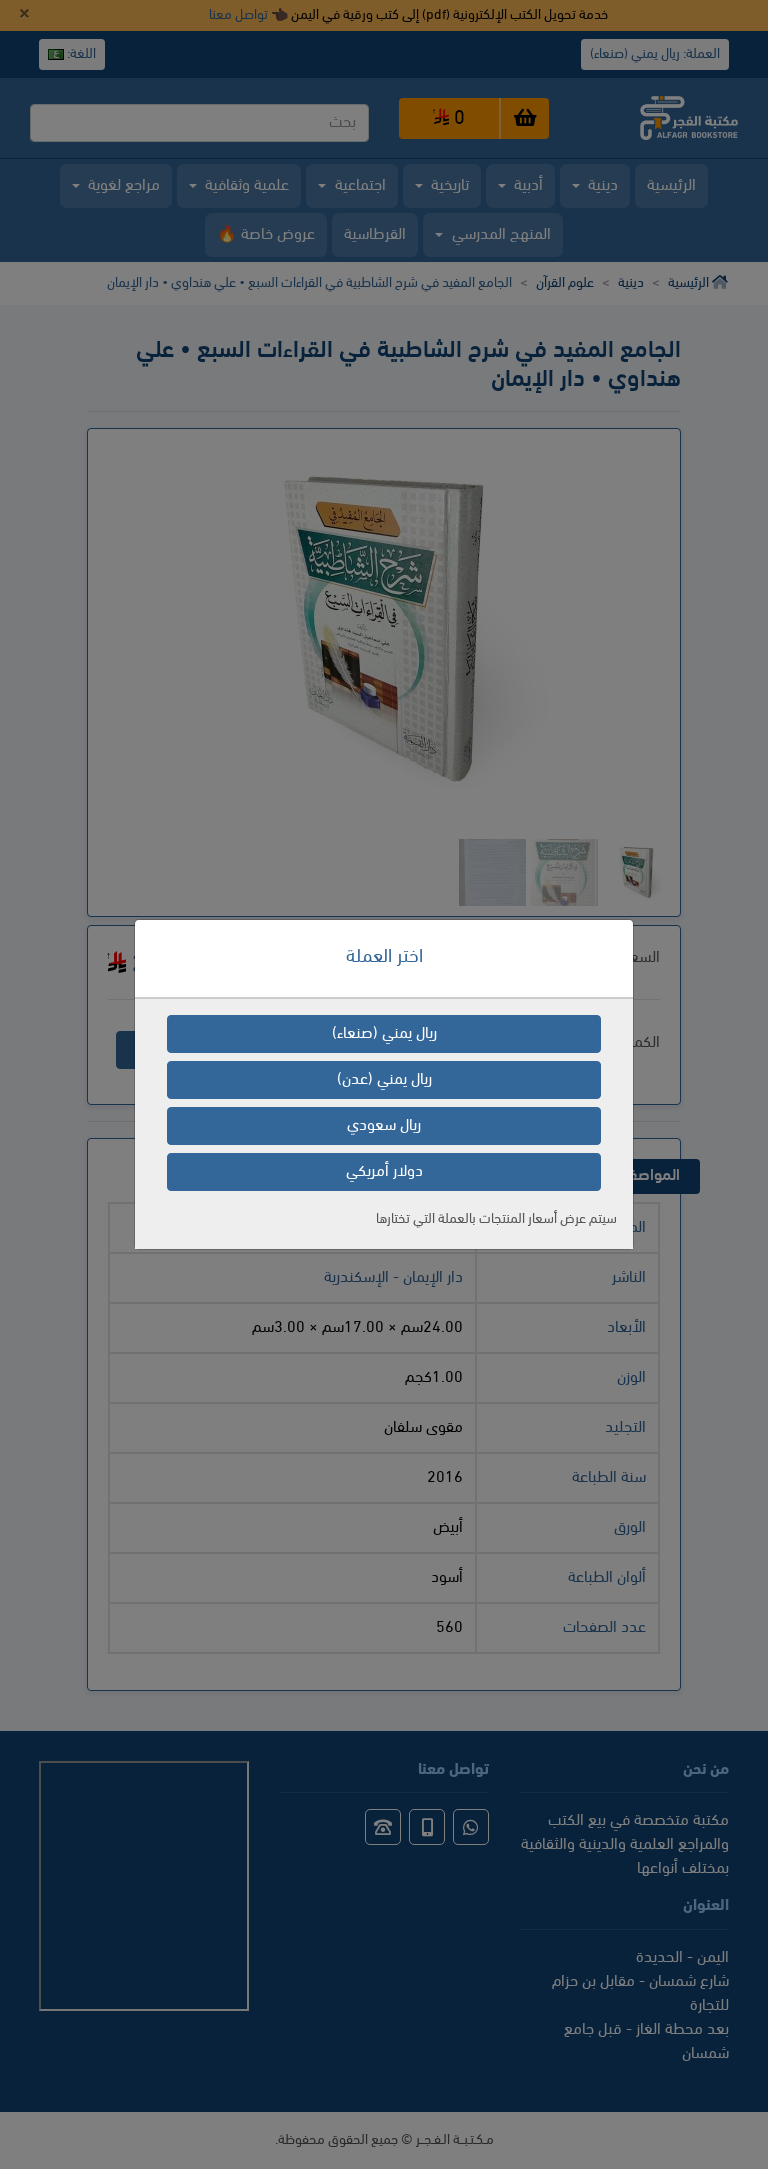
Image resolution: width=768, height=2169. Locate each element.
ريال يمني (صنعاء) (384, 1034)
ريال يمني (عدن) (384, 1080)
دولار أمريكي (384, 1172)
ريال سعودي (384, 1126)
